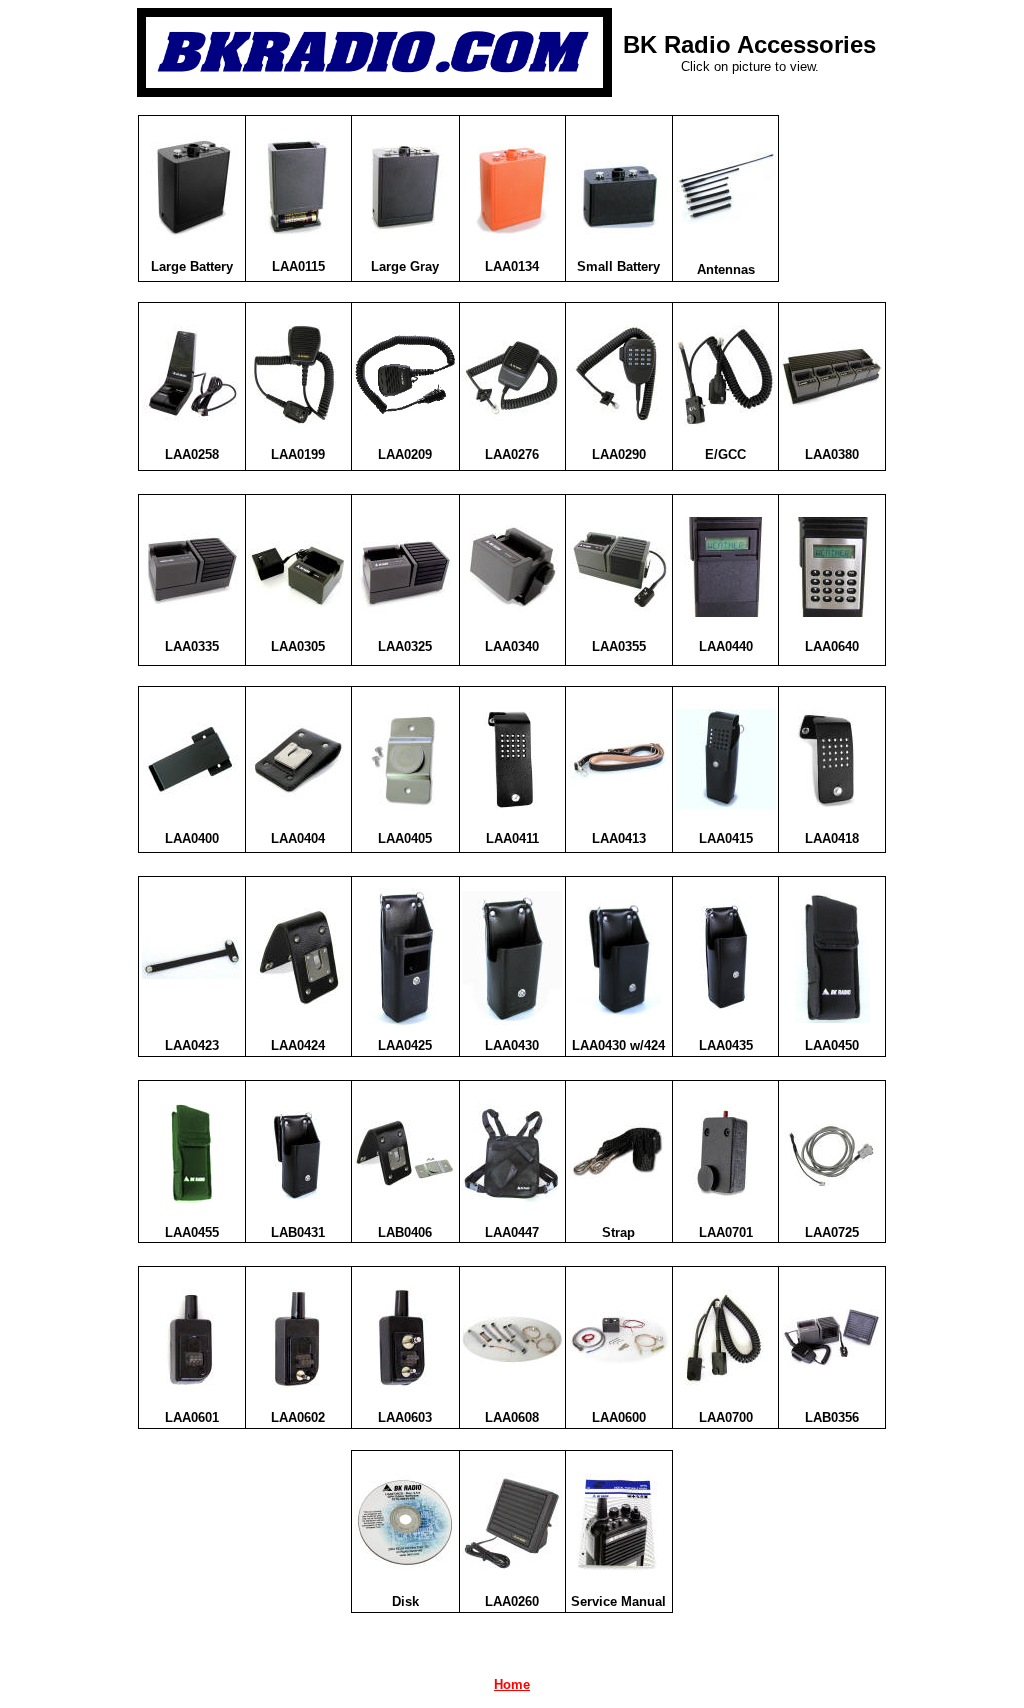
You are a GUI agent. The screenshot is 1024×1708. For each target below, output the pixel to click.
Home (512, 1684)
